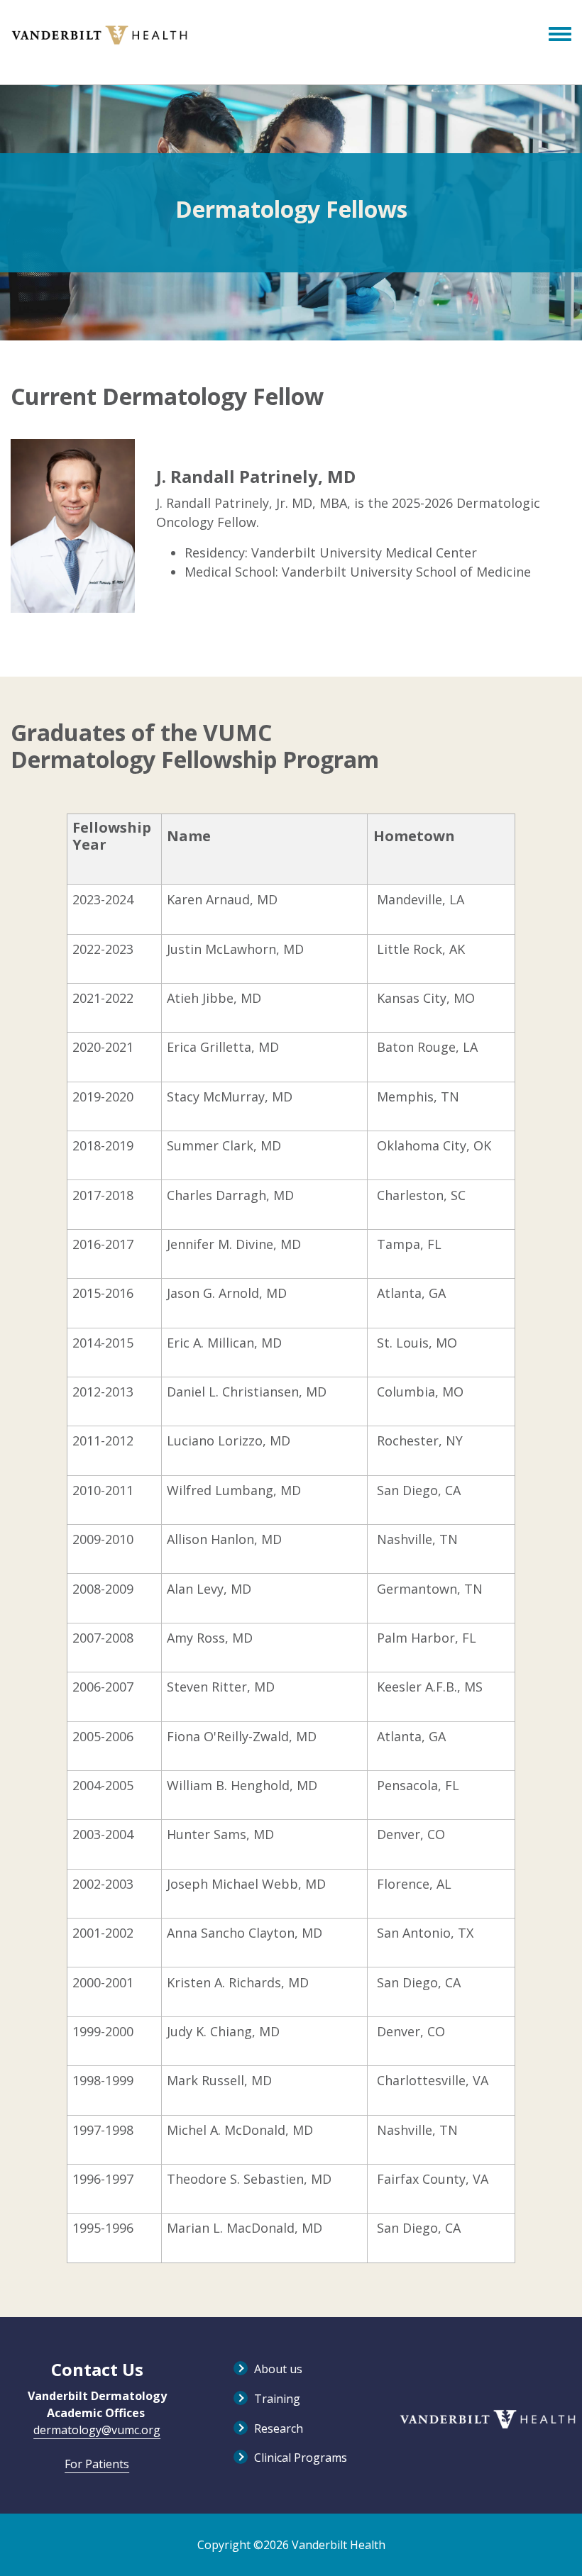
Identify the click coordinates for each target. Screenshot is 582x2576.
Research (279, 2428)
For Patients (97, 2464)
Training (277, 2399)
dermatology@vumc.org (97, 2430)
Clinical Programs (301, 2458)
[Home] (99, 35)
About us (278, 2369)
